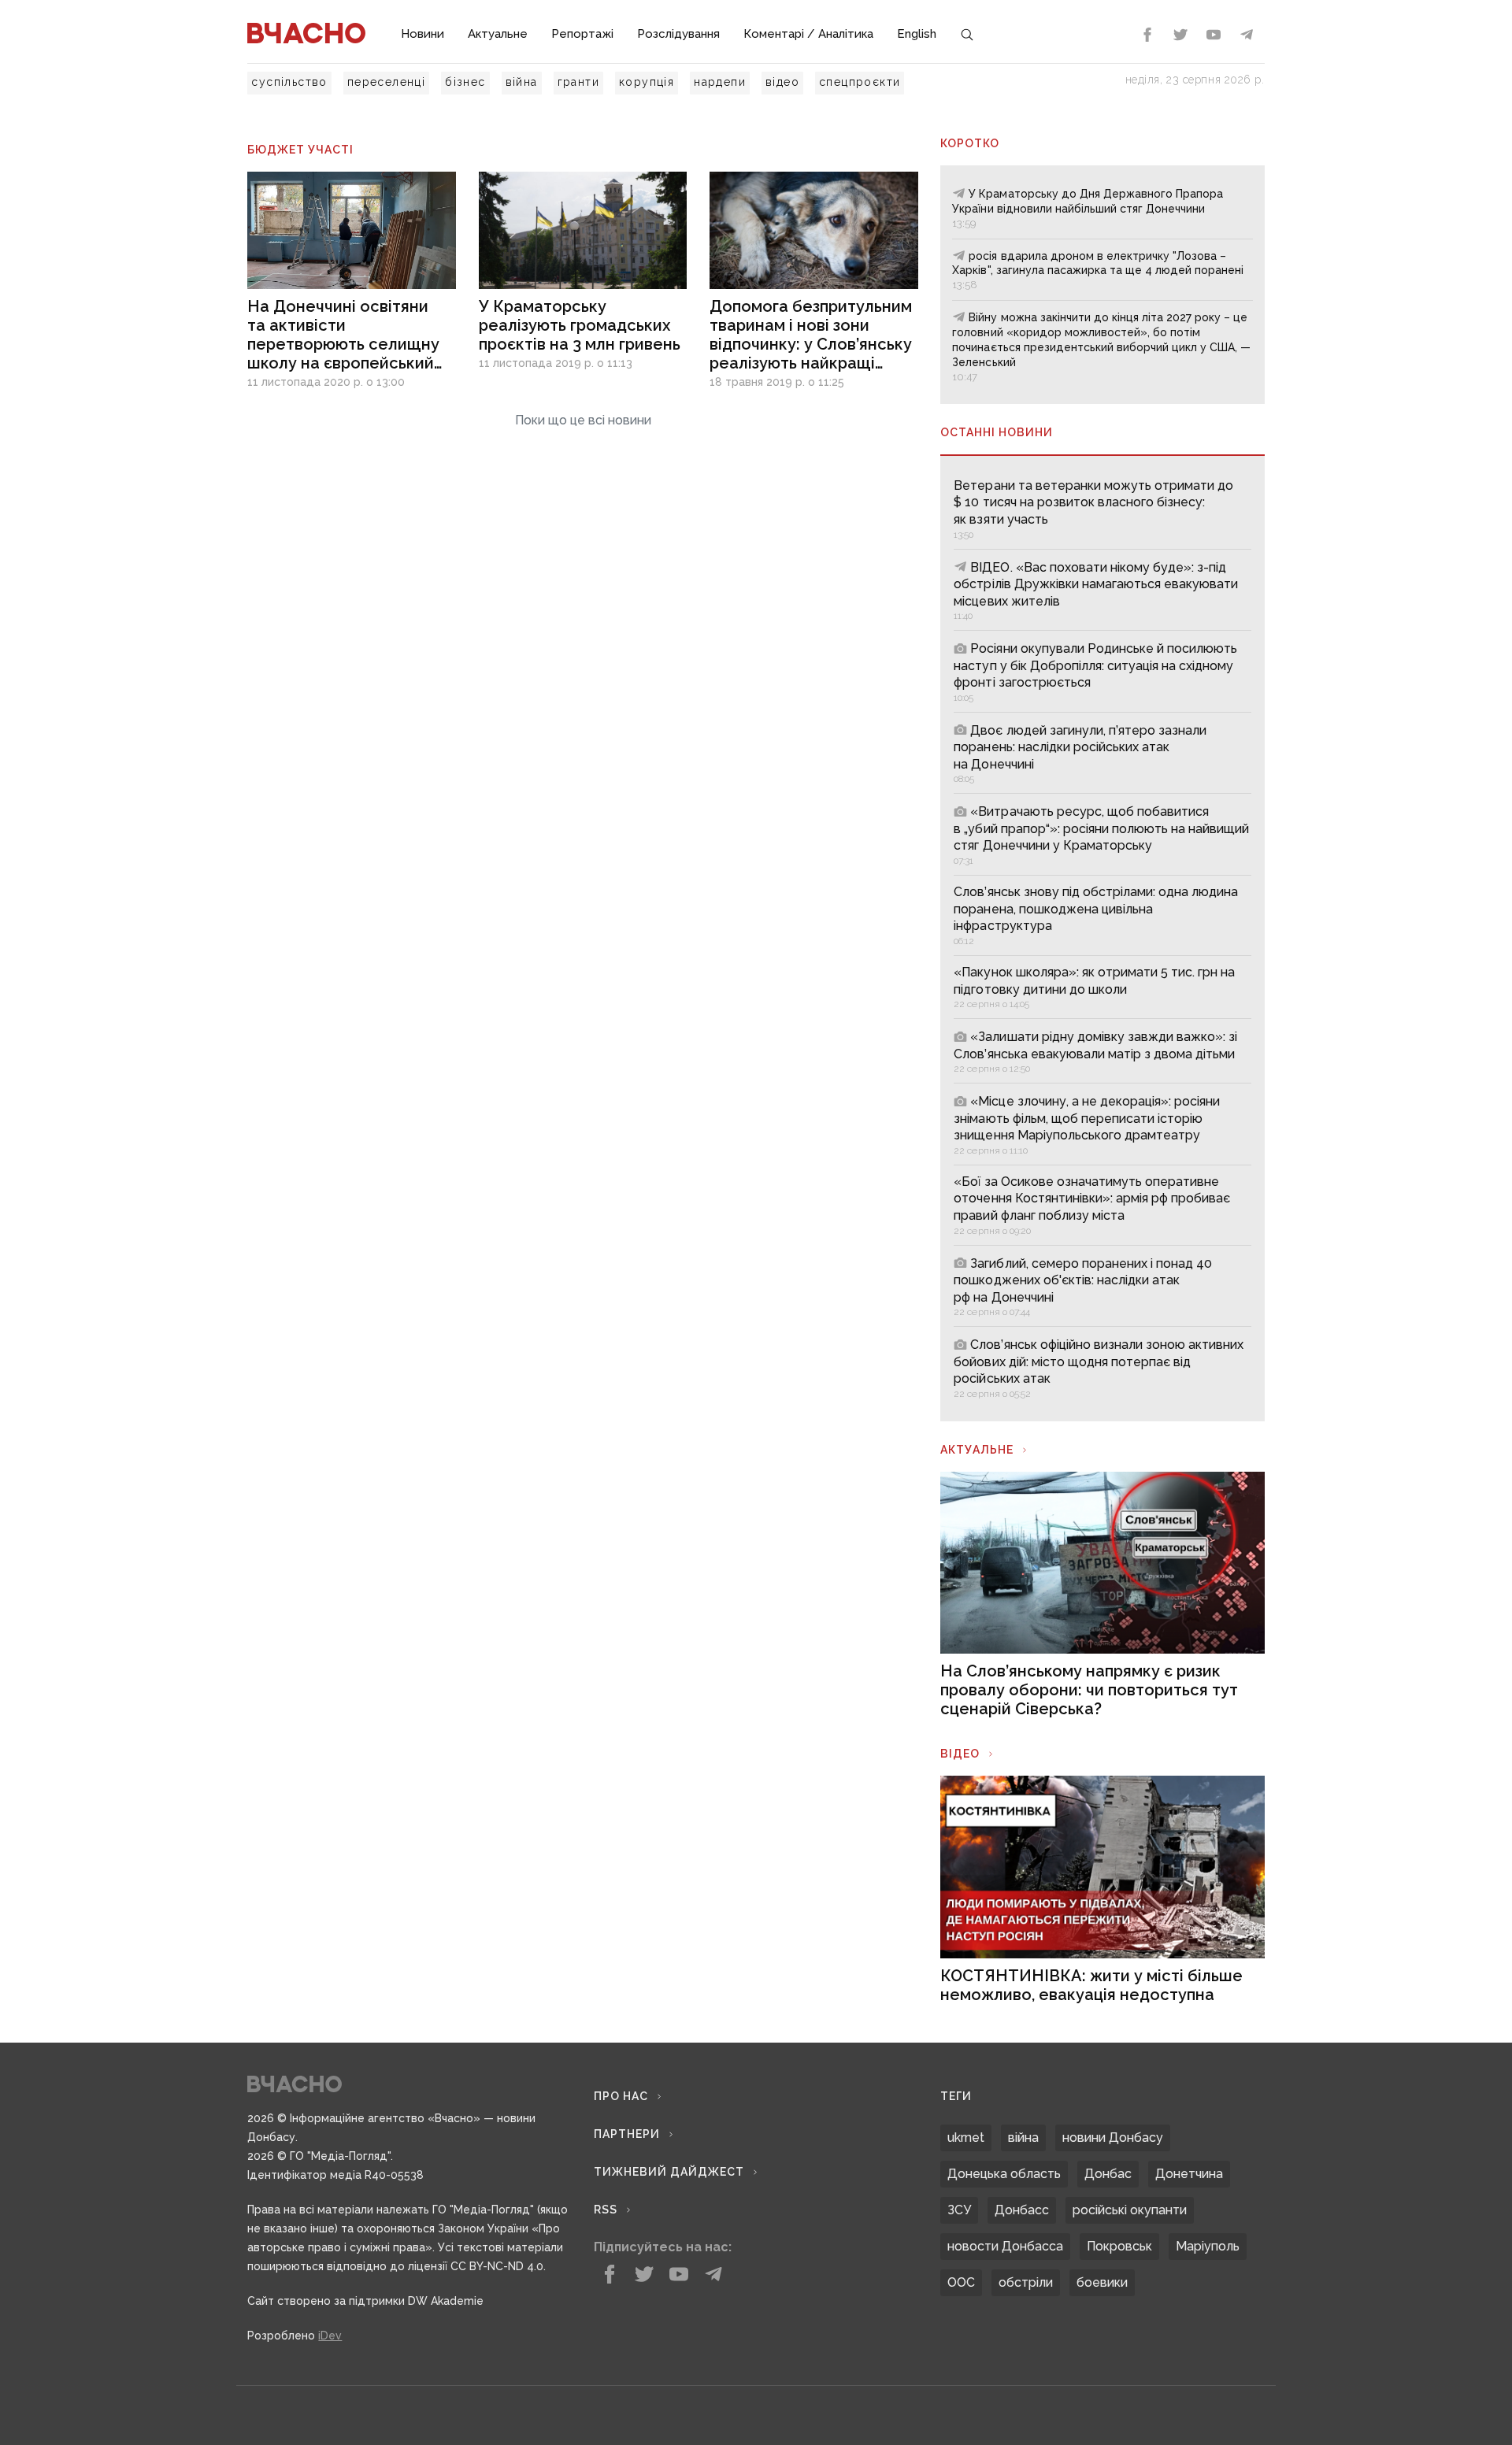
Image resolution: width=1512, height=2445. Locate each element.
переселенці (386, 82)
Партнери (627, 2134)
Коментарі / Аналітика (808, 34)
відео (782, 82)
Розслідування (678, 34)
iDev (330, 2336)
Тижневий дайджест (669, 2172)
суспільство (289, 82)
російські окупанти (1130, 2210)
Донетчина (1189, 2174)
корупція (647, 82)
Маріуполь (1208, 2246)
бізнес (465, 82)
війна (522, 82)
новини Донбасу (1113, 2138)
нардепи (720, 82)
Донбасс (1022, 2210)
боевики (1102, 2282)
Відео (960, 1754)
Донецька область (1004, 2174)
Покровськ (1119, 2246)
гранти (578, 82)
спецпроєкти (860, 82)
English (917, 34)
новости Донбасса (1005, 2246)
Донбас (1108, 2174)
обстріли (1026, 2282)
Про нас (621, 2096)
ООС (961, 2282)
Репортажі (582, 34)
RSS (606, 2210)
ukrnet (966, 2138)
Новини (422, 34)
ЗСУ (959, 2210)
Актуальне (498, 34)
